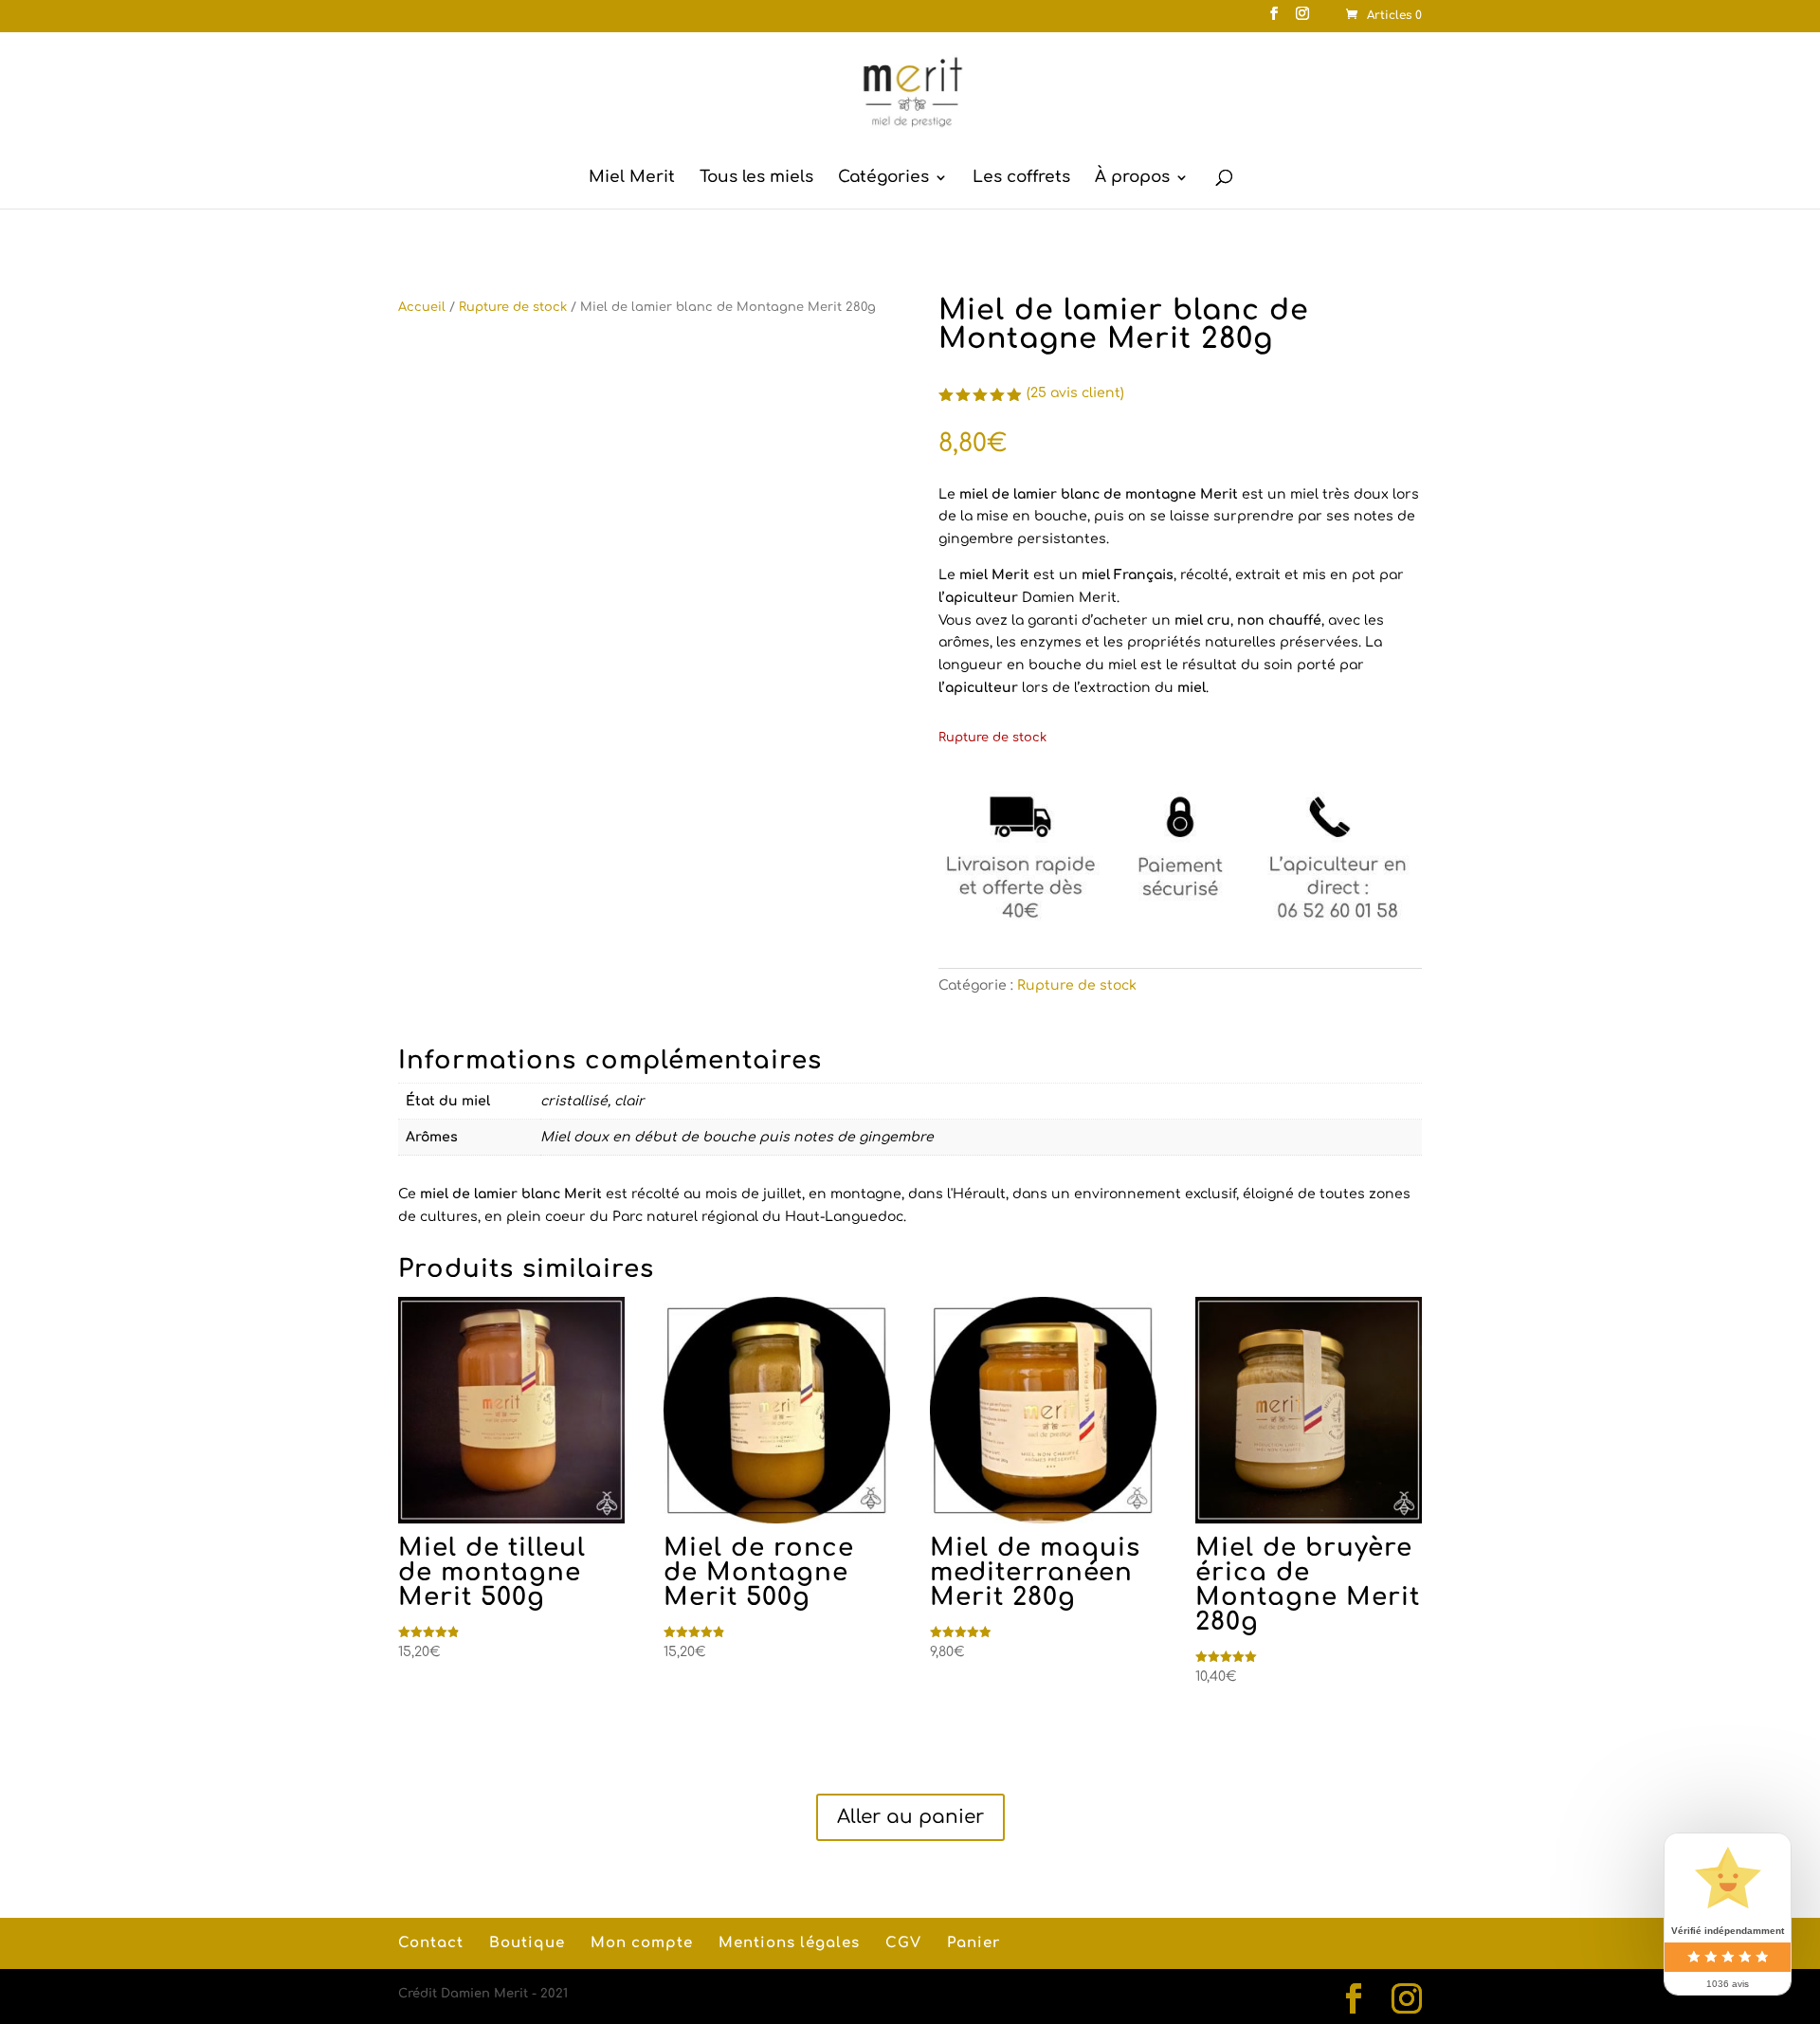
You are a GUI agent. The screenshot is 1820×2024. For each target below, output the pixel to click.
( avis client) (1075, 393)
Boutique (527, 1943)
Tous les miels (756, 178)
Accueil (422, 307)
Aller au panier (910, 1817)
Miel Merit (632, 178)
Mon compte (642, 1943)
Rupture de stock (513, 307)
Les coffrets (1021, 178)
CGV (903, 1943)
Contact (431, 1943)
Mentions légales (789, 1943)
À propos (1132, 178)
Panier (974, 1943)
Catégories (883, 178)
